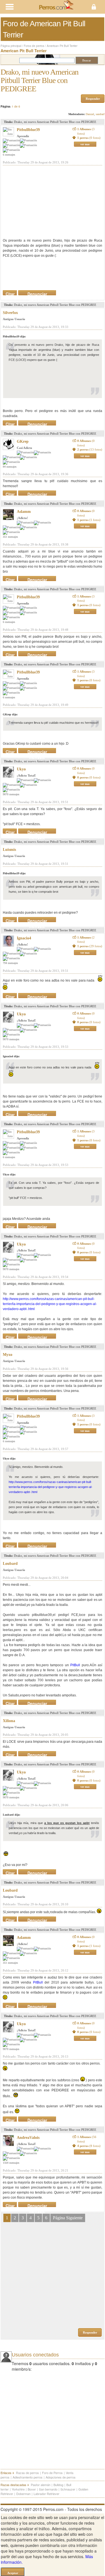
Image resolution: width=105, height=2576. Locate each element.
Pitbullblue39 (28, 130)
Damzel (90, 114)
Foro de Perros (52, 2473)
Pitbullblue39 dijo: (14, 336)
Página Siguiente (68, 2218)
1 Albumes (86, 131)
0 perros (89, 777)
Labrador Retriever (46, 2494)
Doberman (23, 2494)
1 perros (89, 138)
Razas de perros (27, 2473)
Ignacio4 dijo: (11, 1056)
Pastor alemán (41, 2485)
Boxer (32, 2489)
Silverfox (10, 313)
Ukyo (21, 769)
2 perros (90, 449)
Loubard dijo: (11, 1815)
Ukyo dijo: (9, 1174)
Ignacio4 (24, 938)
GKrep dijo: (10, 714)
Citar (10, 293)
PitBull (75, 1665)
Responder (93, 99)
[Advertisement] (45, 202)
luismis (9, 850)
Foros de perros (34, 46)
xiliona (9, 1721)
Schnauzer (68, 2489)
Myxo (8, 1355)
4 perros (89, 2146)
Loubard (10, 1564)
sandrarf (100, 114)
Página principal (11, 46)
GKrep (23, 441)
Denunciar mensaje (37, 293)
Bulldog (58, 2485)
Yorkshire (18, 2489)
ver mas (85, 144)
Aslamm (24, 512)
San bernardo (48, 2489)
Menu (26, 7)
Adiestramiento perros (28, 2477)
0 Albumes (86, 443)
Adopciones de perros (61, 2477)
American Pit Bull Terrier (62, 46)
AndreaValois (28, 2138)
